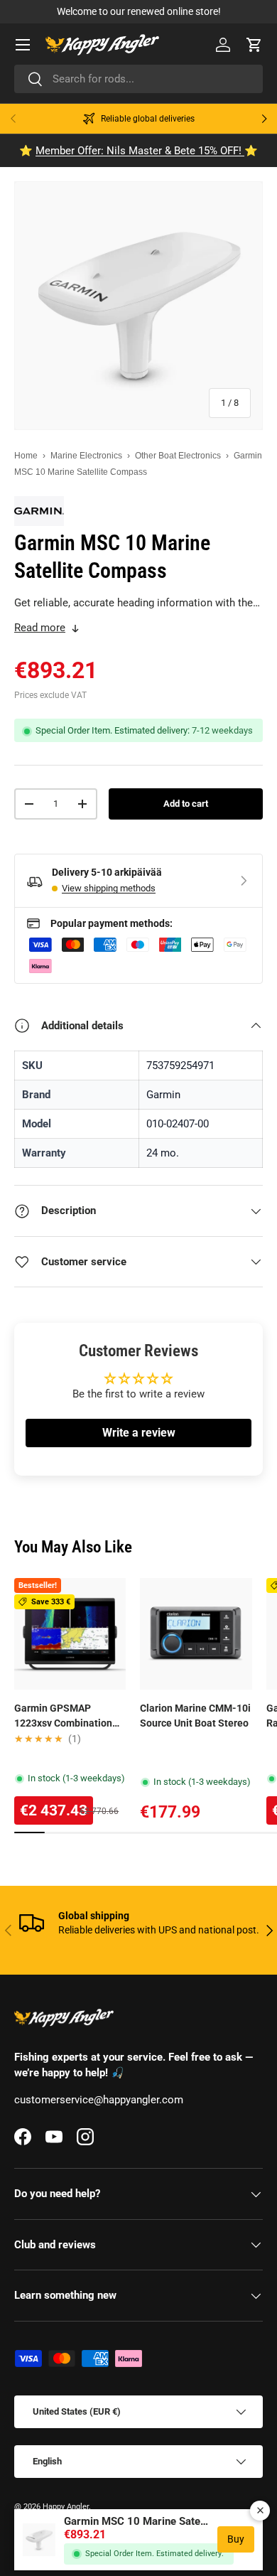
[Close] (260, 2511)
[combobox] (138, 79)
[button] (254, 45)
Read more (40, 628)
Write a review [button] (139, 1433)
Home (26, 456)
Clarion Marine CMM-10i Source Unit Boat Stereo (195, 1716)
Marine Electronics (86, 456)
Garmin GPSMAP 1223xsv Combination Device (63, 1717)
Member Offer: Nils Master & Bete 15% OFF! (140, 151)
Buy (236, 2539)
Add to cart (186, 804)
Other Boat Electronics (178, 456)
